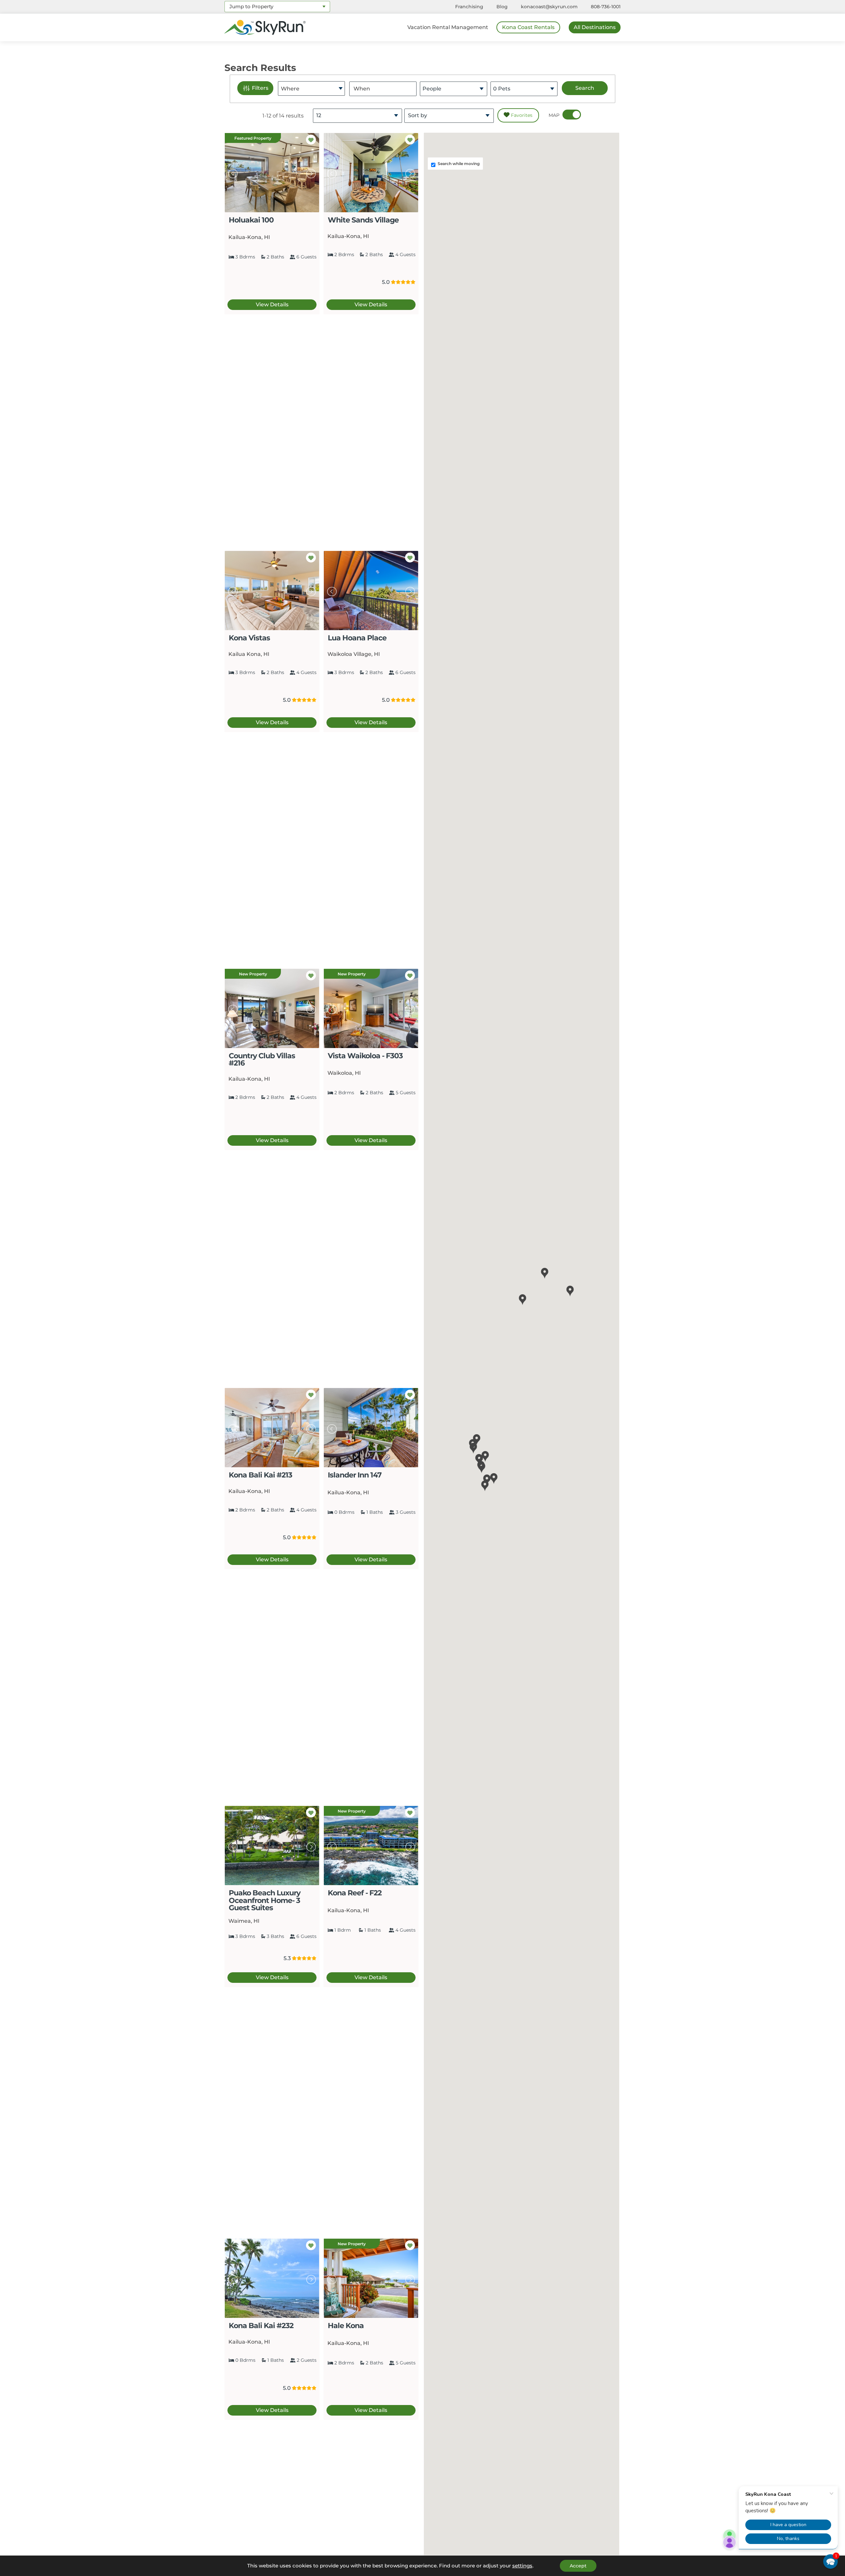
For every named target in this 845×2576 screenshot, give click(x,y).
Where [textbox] (290, 89)
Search (585, 88)
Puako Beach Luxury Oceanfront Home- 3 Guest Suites (265, 1900)
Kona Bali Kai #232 (261, 2325)
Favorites (521, 115)
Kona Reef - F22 (355, 1893)
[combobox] (277, 7)
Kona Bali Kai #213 (260, 1475)
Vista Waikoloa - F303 (365, 1056)
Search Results (260, 68)
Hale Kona (346, 2325)
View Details (272, 305)
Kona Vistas (249, 638)
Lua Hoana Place (357, 638)
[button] (485, 1486)
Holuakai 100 (251, 220)
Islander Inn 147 (355, 1475)
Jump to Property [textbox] (251, 6)
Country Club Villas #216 (262, 1059)
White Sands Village (363, 220)
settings (522, 2566)
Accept (578, 2566)
